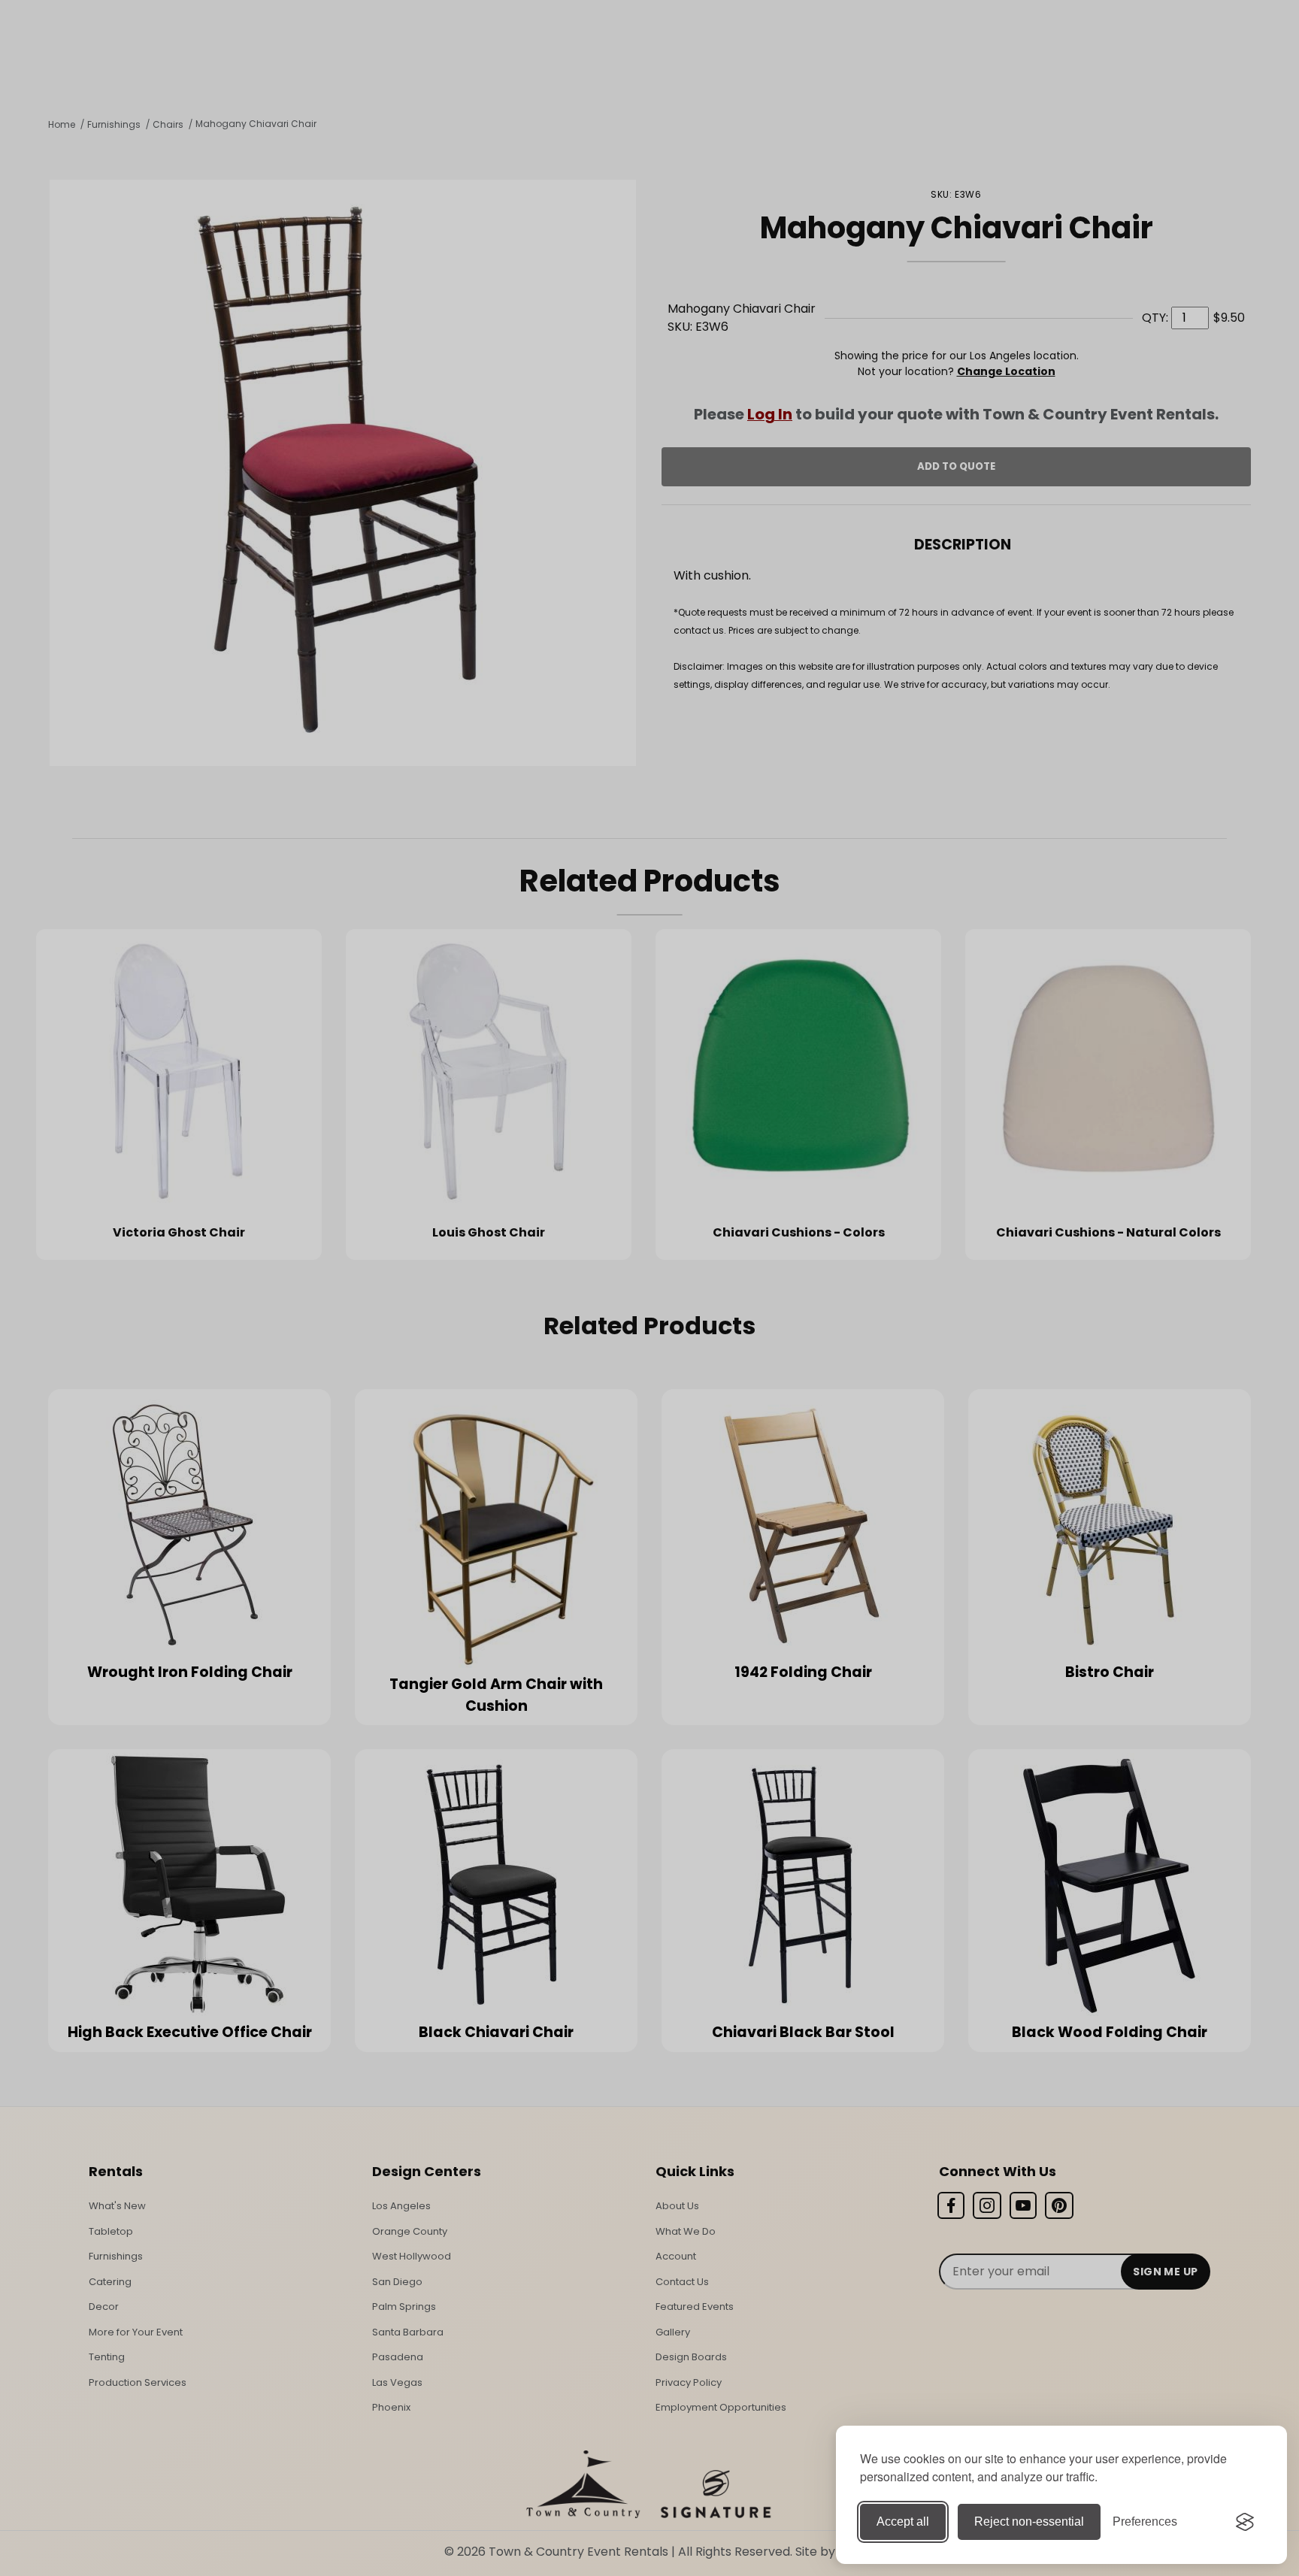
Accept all (903, 2522)
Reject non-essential (1029, 2522)
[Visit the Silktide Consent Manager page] (1245, 2522)
